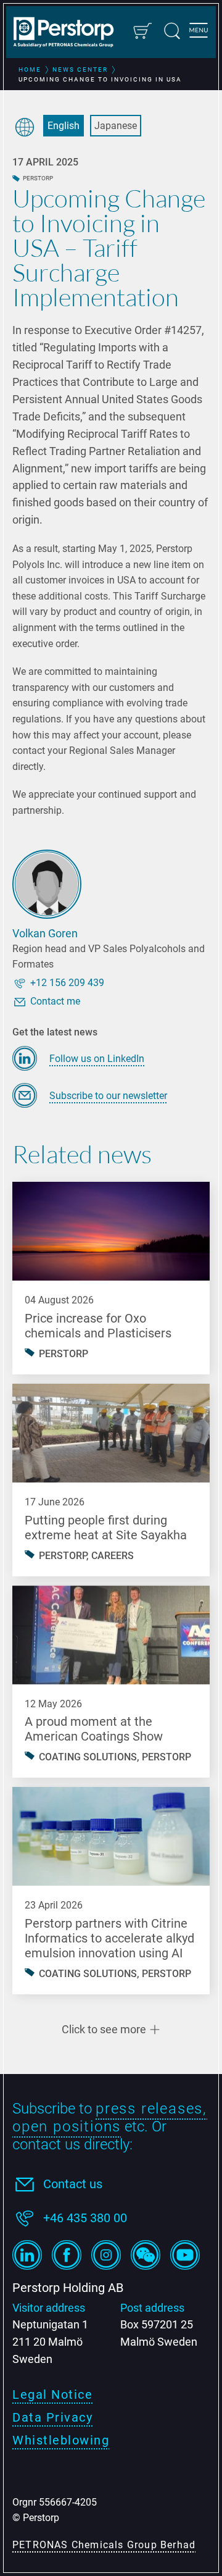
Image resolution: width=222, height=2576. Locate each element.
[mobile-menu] (199, 32)
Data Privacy (52, 2417)
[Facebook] (67, 2255)
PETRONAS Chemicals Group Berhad (104, 2545)
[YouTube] (185, 2255)
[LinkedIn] (27, 2255)
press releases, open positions (110, 2118)
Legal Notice (52, 2394)
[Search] (172, 31)
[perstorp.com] (69, 33)
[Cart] (142, 31)
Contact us (73, 2184)
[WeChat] (146, 2255)
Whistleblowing (61, 2440)
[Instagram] (106, 2255)
